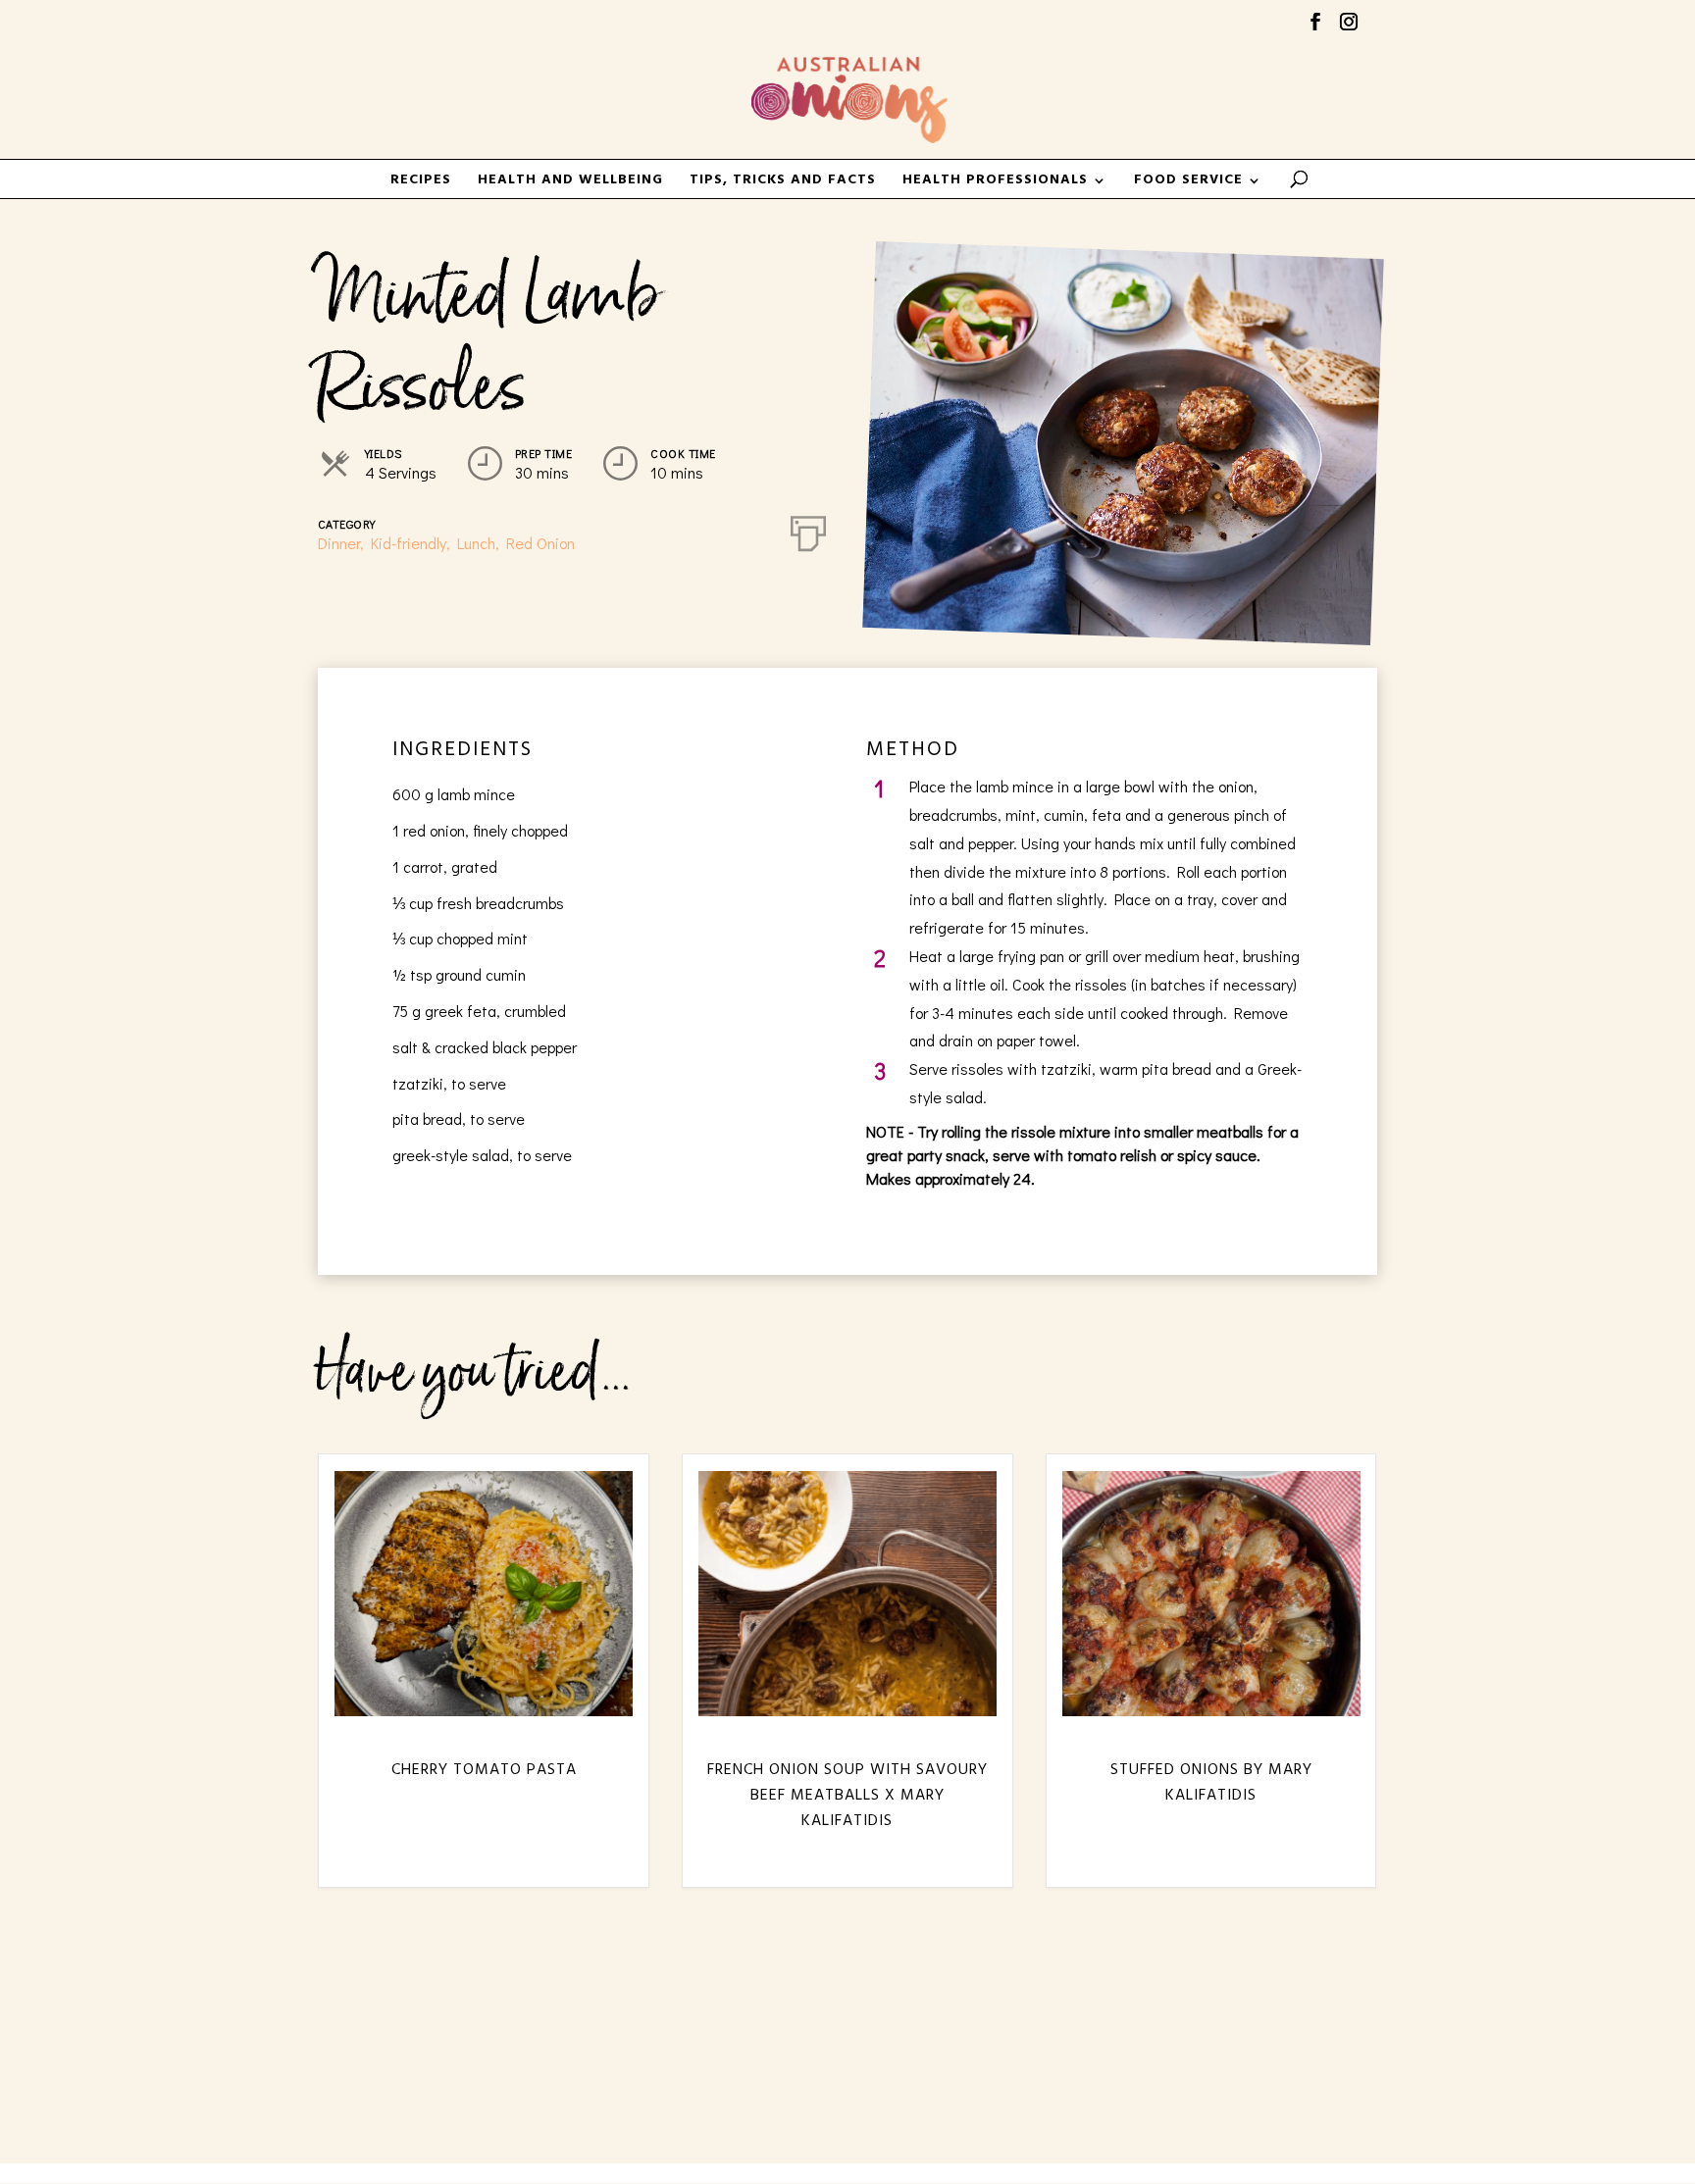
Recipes (421, 182)
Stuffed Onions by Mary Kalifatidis (1211, 1783)
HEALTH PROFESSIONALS (995, 182)
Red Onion (540, 543)
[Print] (808, 530)
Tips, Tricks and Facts (783, 182)
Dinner (339, 543)
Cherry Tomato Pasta (484, 1770)
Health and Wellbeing (570, 182)
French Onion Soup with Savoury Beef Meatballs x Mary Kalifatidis (847, 1796)
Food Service (1188, 182)
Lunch (476, 543)
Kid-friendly (409, 543)
